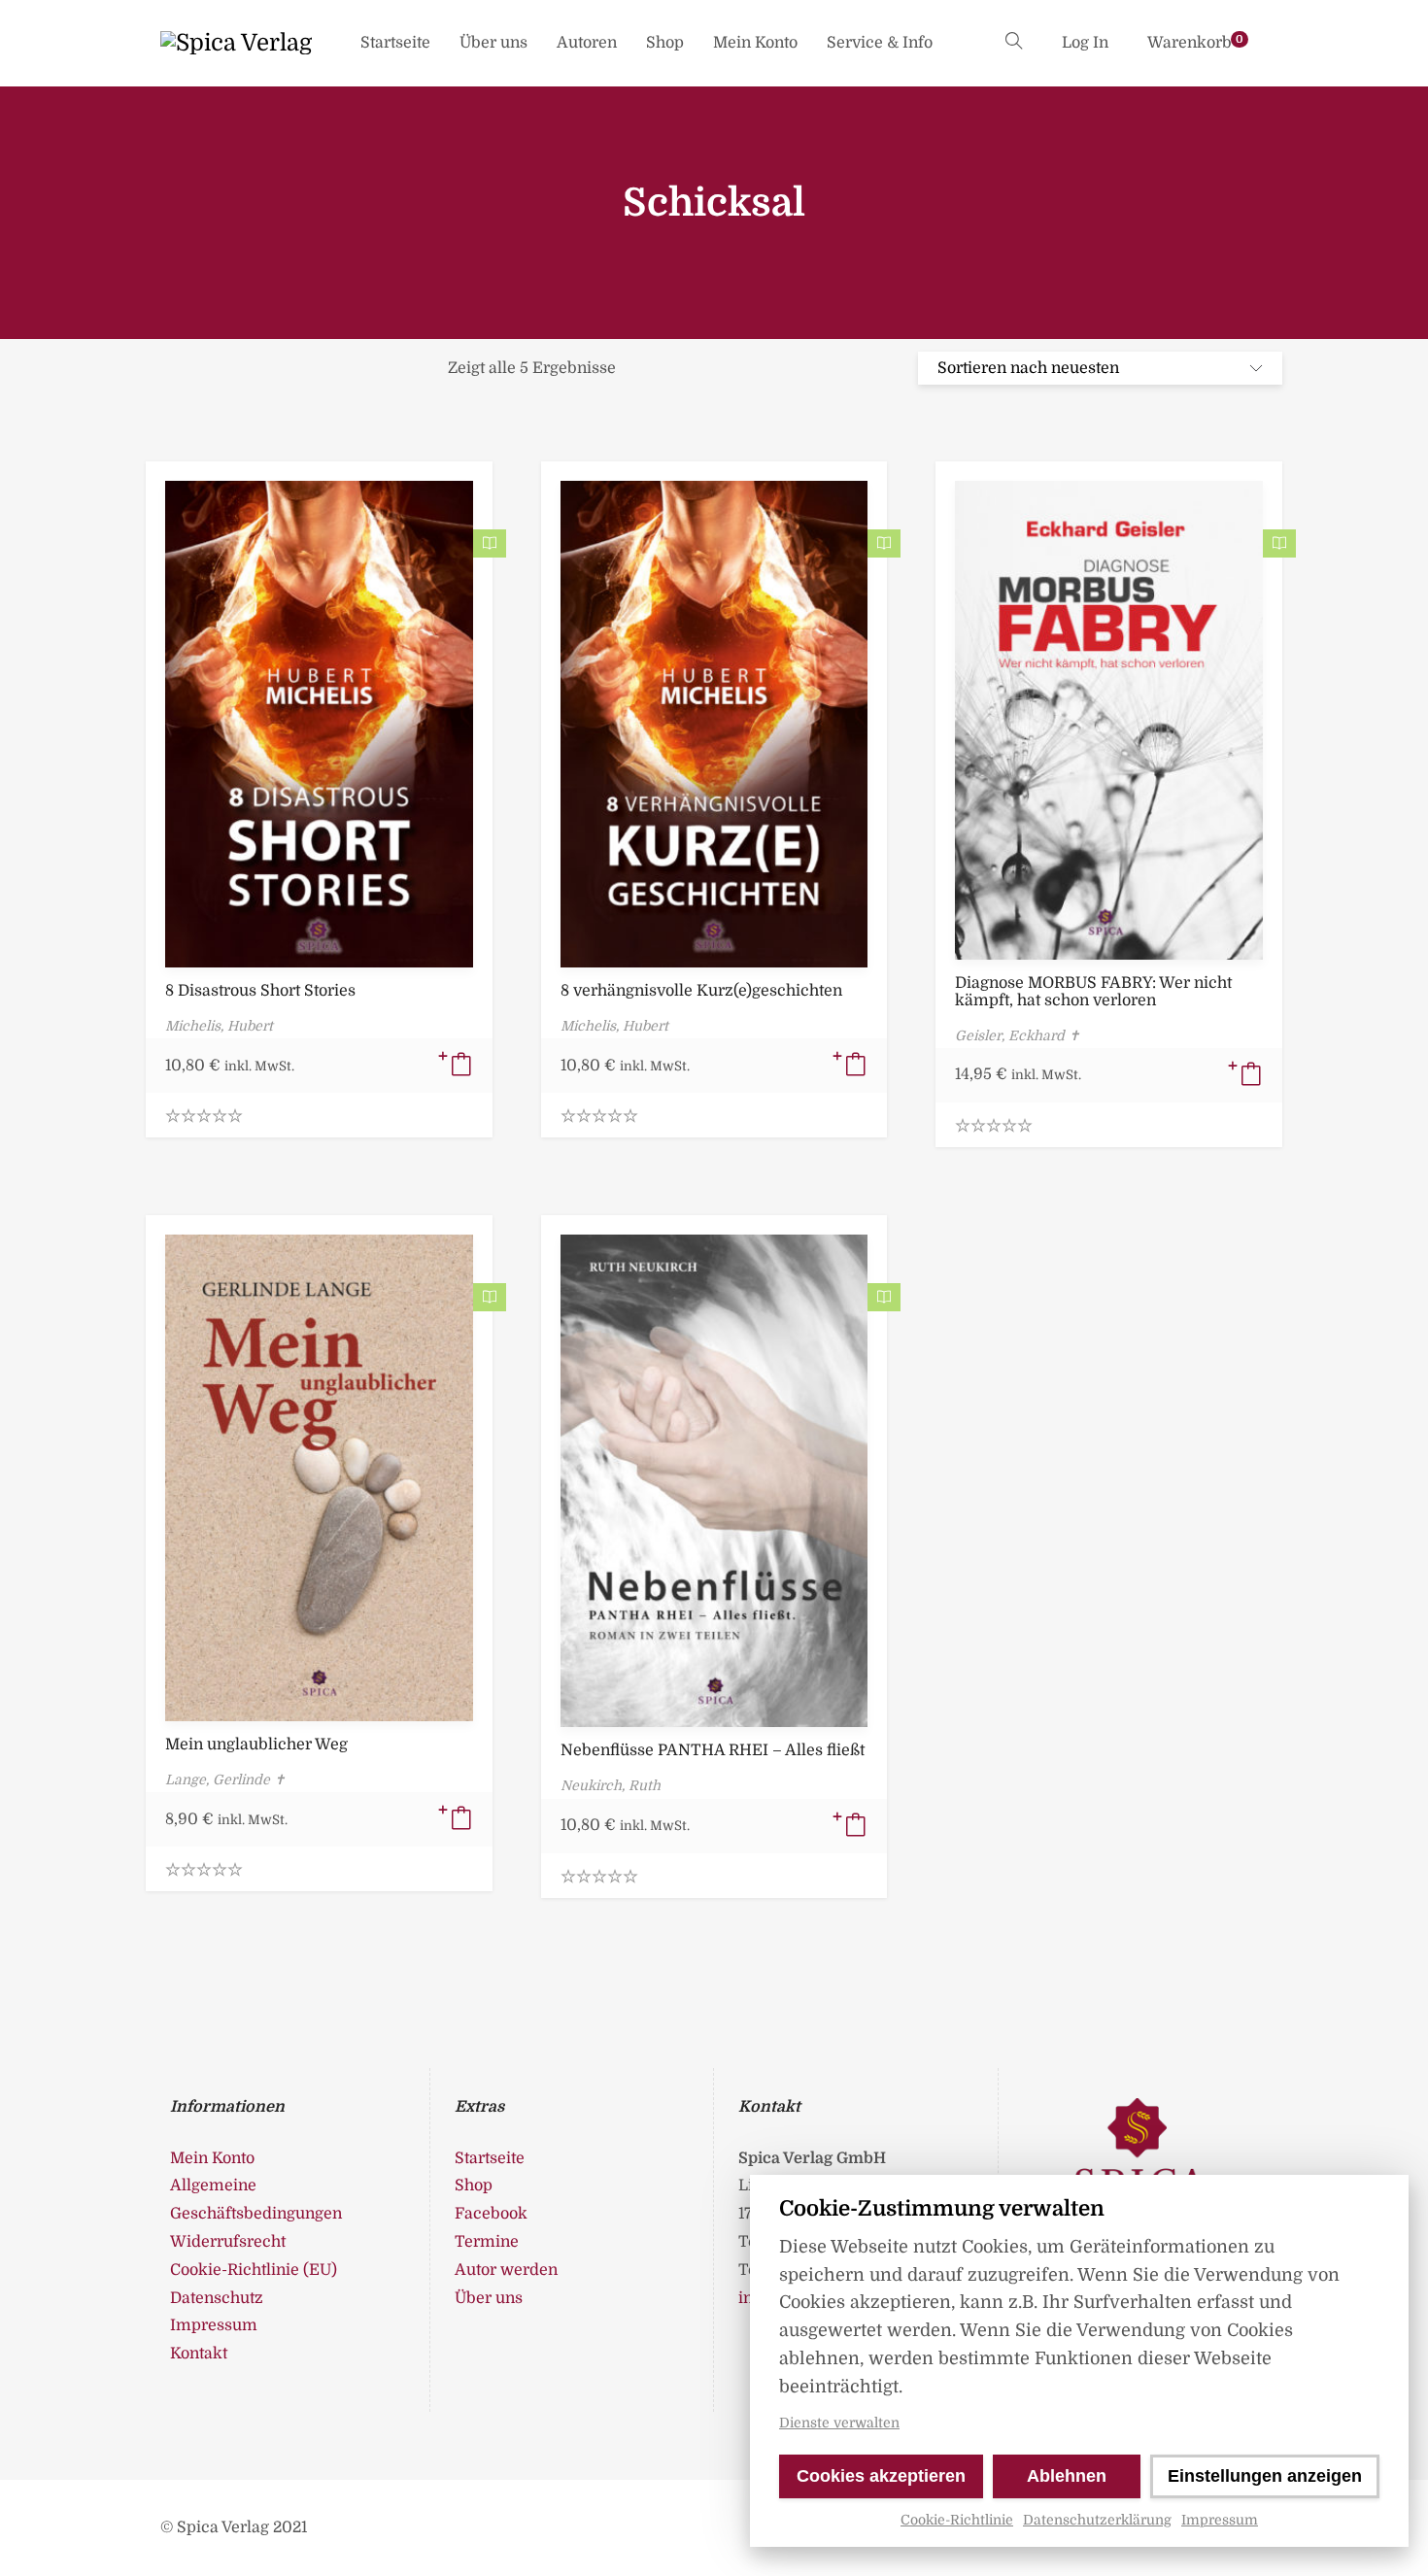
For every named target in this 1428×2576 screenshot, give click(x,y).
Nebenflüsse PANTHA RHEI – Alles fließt (713, 1750)
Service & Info (880, 43)
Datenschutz (217, 2298)
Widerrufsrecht (228, 2242)
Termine (487, 2242)
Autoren (587, 43)
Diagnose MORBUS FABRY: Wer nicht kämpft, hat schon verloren (1093, 992)
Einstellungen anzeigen (1265, 2476)
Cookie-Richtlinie (957, 2520)
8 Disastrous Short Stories (260, 991)
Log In (1085, 43)
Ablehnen (1067, 2476)
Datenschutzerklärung (1097, 2520)
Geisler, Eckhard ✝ (1018, 1035)
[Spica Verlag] (236, 43)
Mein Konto (755, 43)
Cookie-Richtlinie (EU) (254, 2270)
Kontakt (199, 2354)
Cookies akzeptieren (881, 2476)
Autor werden (506, 2270)
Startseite (395, 43)
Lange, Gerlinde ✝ (225, 1779)
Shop (665, 43)
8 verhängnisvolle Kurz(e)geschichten (701, 991)
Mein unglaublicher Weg (256, 1745)
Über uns (493, 43)
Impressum (1220, 2520)
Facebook (491, 2214)
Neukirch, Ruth (611, 1785)
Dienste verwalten (839, 2423)
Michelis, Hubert (219, 1026)
